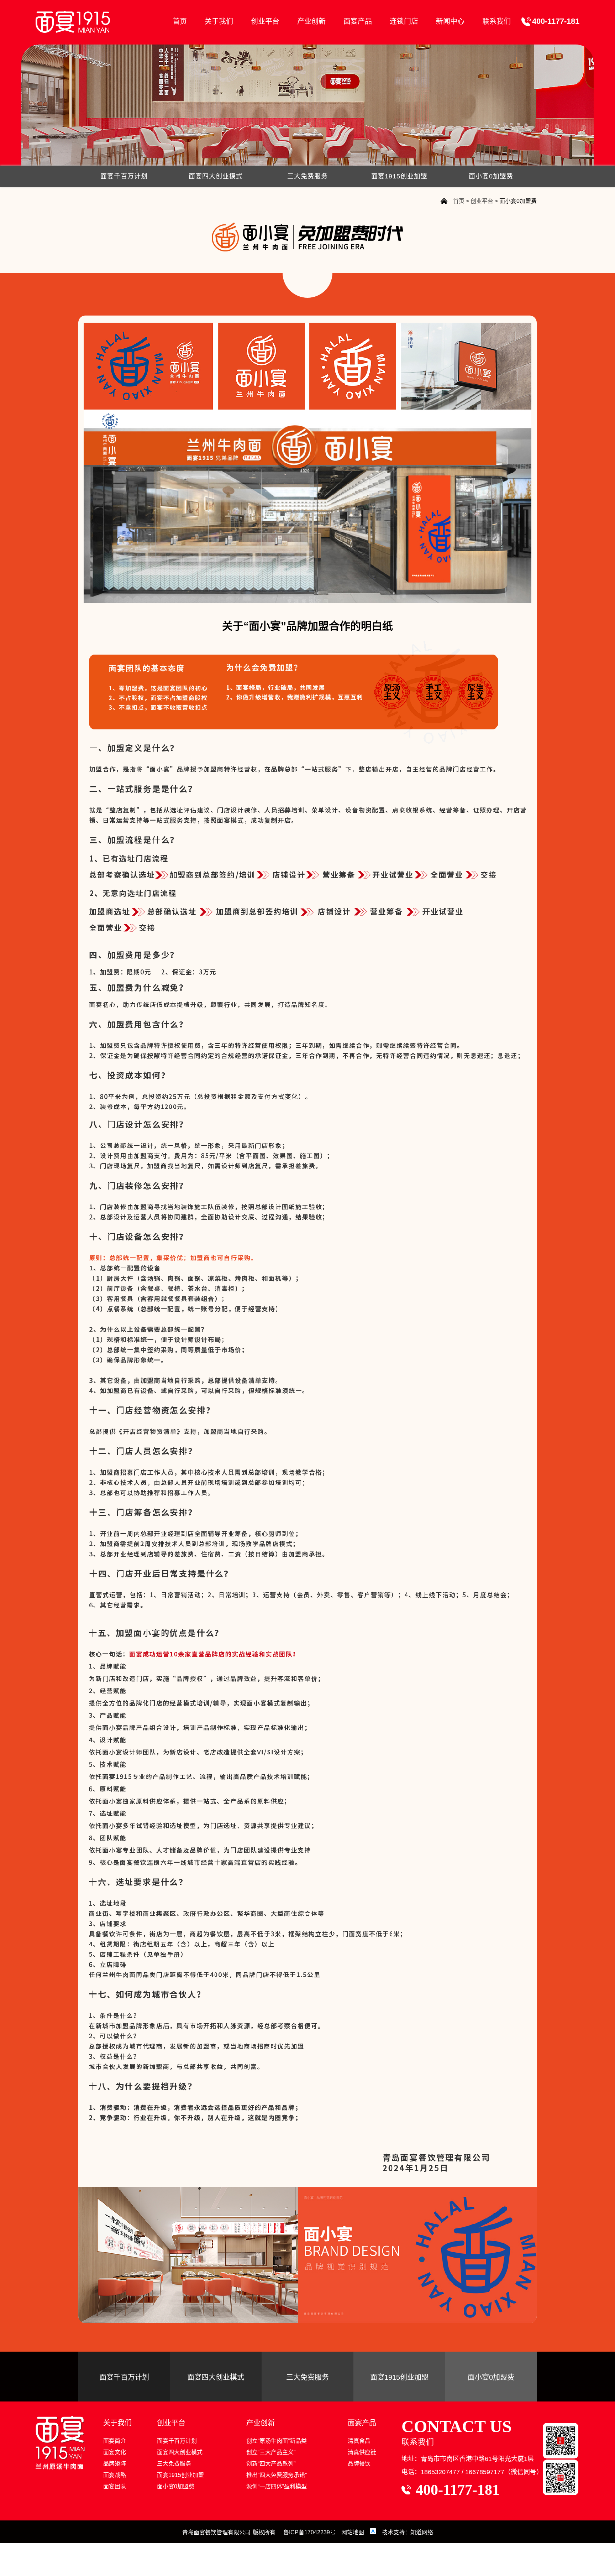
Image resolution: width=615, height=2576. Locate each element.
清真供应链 (362, 2452)
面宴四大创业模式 (216, 176)
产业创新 (311, 21)
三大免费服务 (307, 176)
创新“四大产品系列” (271, 2464)
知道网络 (422, 2532)
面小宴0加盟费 (491, 176)
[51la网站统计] (374, 2532)
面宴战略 (115, 2475)
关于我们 (219, 21)
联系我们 (496, 21)
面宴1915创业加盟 (399, 176)
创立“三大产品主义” (271, 2452)
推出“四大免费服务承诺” (277, 2475)
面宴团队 (115, 2486)
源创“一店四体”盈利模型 (277, 2486)
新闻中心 (450, 21)
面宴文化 (115, 2452)
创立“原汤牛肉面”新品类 (277, 2441)
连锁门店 (404, 21)
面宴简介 (115, 2441)
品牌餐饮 (359, 2464)
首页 (180, 21)
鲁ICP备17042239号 (309, 2532)
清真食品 (359, 2441)
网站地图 (353, 2532)
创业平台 (265, 21)
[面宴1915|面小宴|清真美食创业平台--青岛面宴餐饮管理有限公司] (73, 22)
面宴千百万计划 (124, 176)
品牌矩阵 (115, 2464)
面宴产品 (358, 21)
